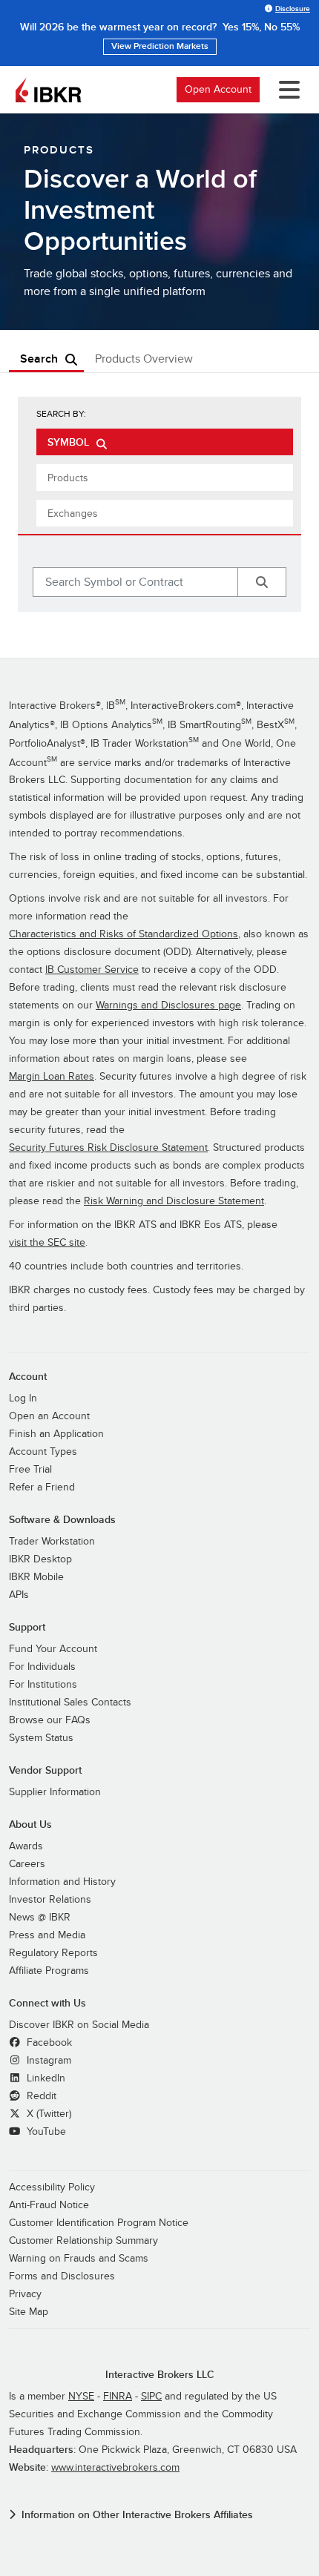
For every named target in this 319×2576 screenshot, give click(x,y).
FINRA (118, 2396)
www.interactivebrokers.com (115, 2467)
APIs (19, 1595)
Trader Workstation (52, 1541)
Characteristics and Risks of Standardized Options (124, 934)
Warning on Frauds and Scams (79, 2258)
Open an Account (49, 1416)
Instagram (47, 2060)
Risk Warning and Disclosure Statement (174, 1201)
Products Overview (144, 359)
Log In (23, 1398)
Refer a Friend (42, 1487)
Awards (26, 1846)
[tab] (165, 442)
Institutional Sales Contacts (70, 1702)
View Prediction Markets (160, 46)
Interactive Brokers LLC (160, 2375)
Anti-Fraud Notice (49, 2205)
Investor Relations (50, 1899)
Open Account (218, 89)
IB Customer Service (92, 970)
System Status (41, 1738)
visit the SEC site (47, 1242)
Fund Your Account (53, 1649)
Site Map (29, 2312)
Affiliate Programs (49, 1971)
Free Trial (30, 1469)
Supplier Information (55, 1792)
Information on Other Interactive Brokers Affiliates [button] (137, 2515)
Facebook (48, 2042)
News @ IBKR (40, 1917)
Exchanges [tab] (73, 513)
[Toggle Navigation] (286, 90)
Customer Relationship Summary (83, 2240)
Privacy (25, 2294)
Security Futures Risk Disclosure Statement (108, 1147)
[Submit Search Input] (262, 582)
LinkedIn (45, 2078)
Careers (27, 1864)
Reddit (40, 2096)
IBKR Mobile (36, 1577)
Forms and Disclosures (62, 2276)
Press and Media (47, 1935)
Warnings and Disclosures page (168, 1005)
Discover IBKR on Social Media (79, 2025)
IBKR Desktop (40, 1559)
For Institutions (43, 1684)
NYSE (81, 2396)
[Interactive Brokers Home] (48, 90)
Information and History (62, 1882)
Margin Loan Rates (52, 1076)
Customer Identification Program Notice (99, 2223)
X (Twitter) (47, 2114)
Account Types (43, 1452)
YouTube (45, 2131)
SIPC (151, 2396)
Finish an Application (56, 1434)
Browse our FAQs (50, 1720)
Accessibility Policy (52, 2187)
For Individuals (42, 1667)
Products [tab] (68, 478)
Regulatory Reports (53, 1953)
